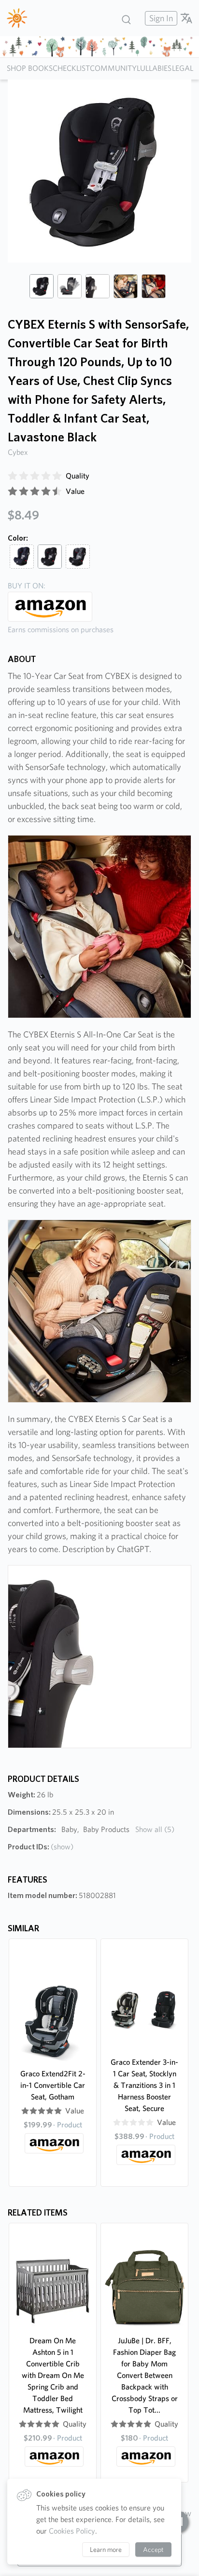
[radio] (13, 476)
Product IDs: (41, 1847)
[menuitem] (160, 18)
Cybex (18, 452)
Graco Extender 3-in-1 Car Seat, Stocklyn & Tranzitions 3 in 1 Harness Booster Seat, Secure (144, 2085)
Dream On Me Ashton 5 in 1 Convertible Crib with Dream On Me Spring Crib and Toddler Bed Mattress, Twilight (53, 2375)
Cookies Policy (72, 2531)
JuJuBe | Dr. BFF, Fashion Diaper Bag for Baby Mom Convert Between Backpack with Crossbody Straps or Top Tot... (145, 2375)
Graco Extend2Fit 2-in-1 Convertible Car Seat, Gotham (53, 2085)
